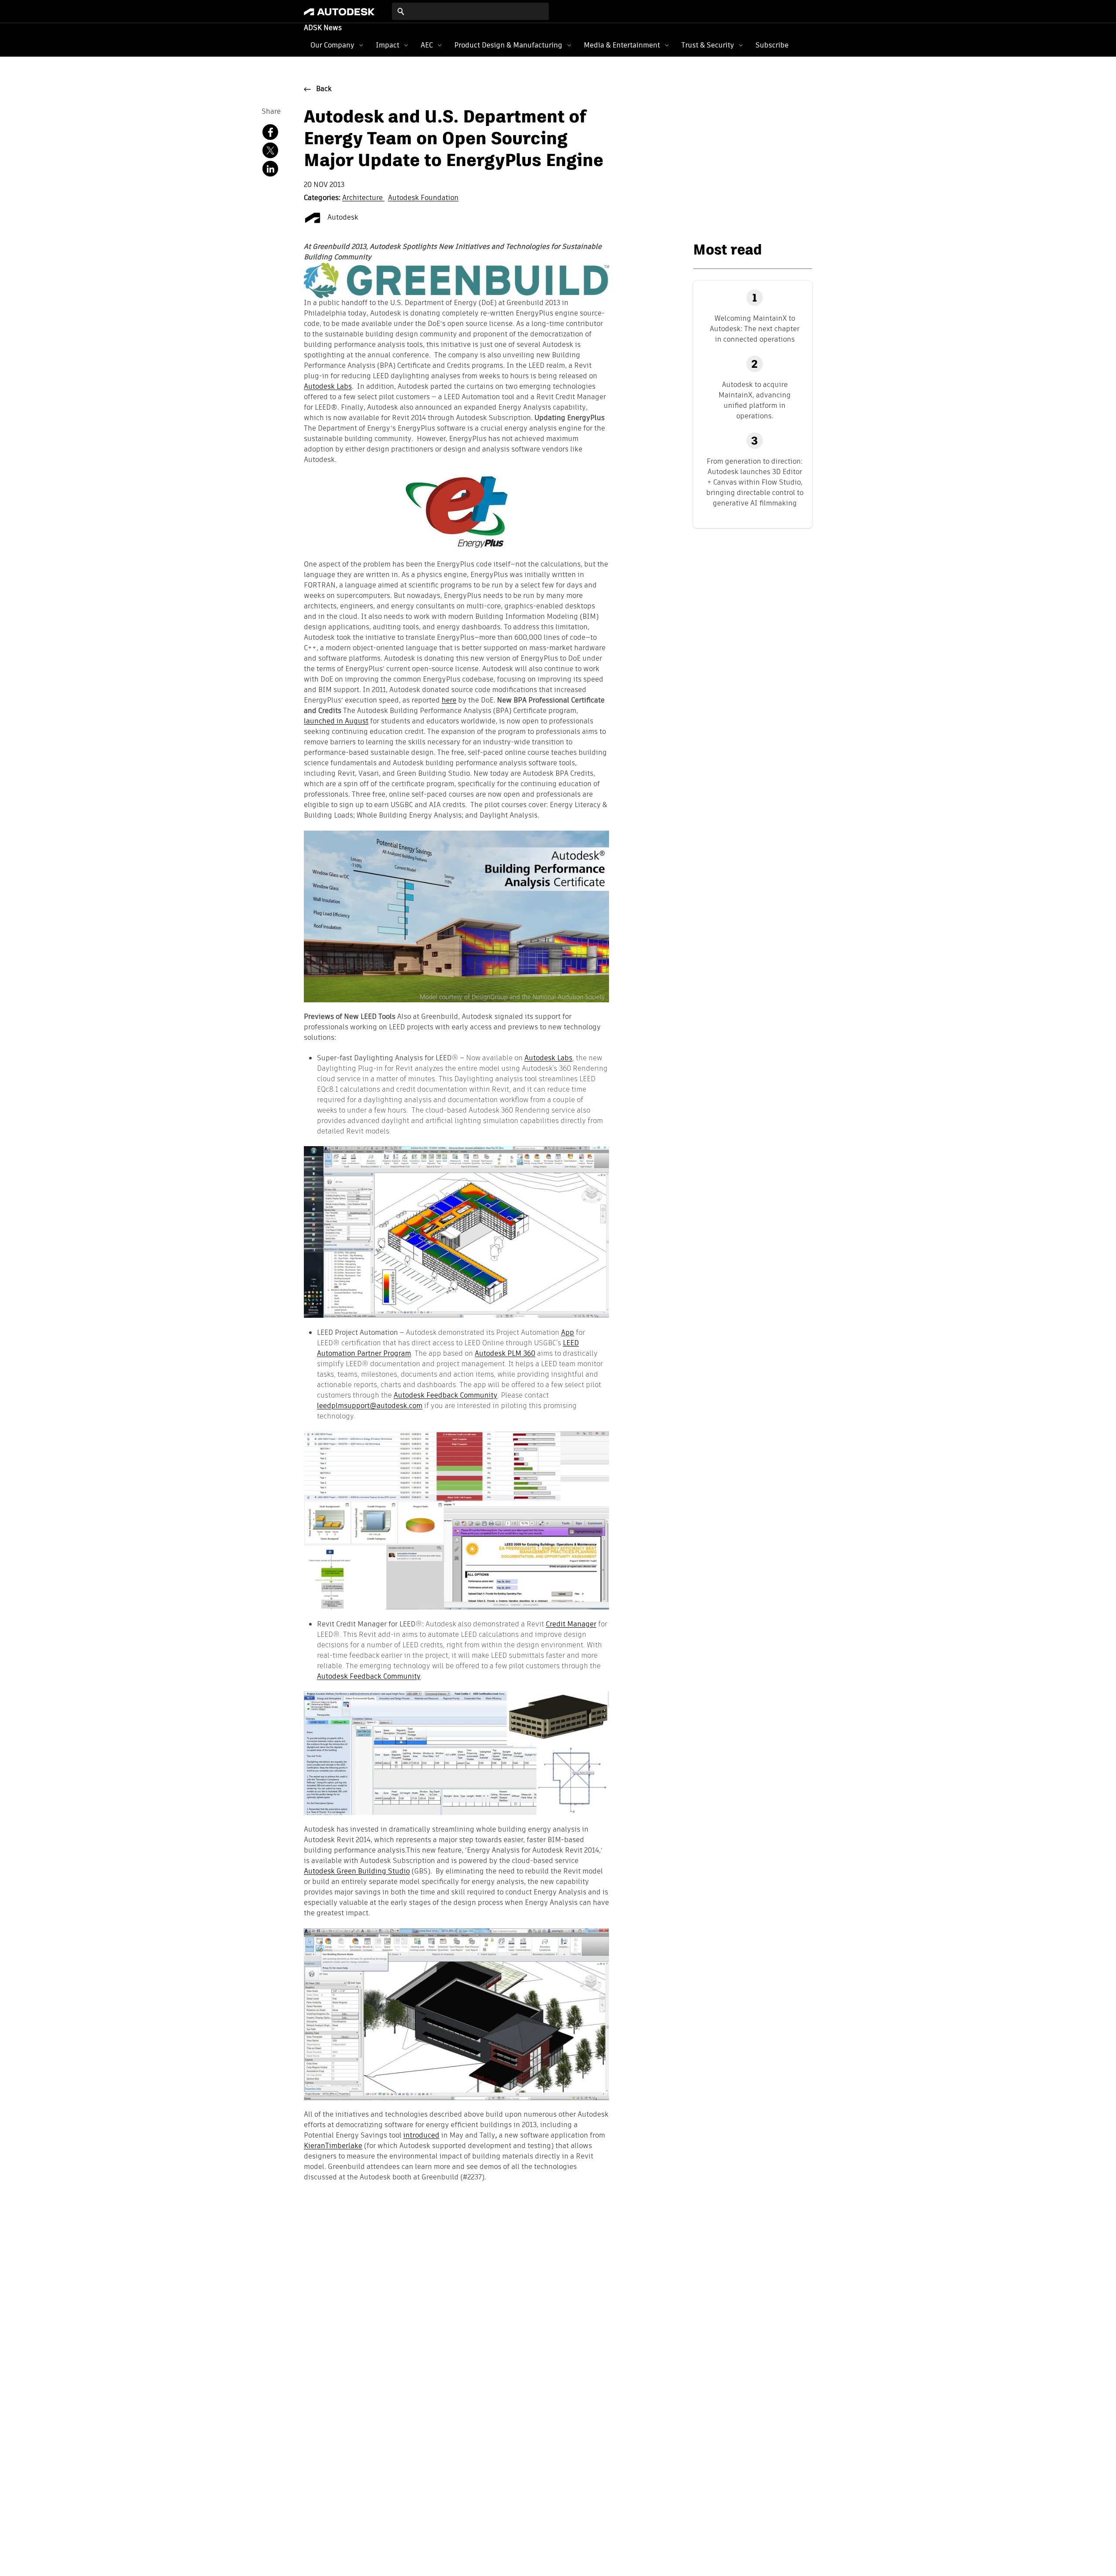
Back (324, 89)
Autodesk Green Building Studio (357, 1872)
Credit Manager (571, 1624)
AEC (427, 45)
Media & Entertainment (622, 45)
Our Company (332, 45)
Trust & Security (708, 45)
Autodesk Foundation (423, 198)
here (449, 701)
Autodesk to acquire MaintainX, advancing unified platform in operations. (755, 400)
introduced (421, 2136)
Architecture (363, 198)
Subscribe (772, 45)
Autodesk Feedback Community (446, 1395)
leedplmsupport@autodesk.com (370, 1406)
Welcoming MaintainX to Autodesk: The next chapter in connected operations (755, 329)
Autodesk (342, 218)
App (568, 1332)
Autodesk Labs (328, 387)
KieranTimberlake (333, 2146)
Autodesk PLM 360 (505, 1353)
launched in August (336, 722)
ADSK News (323, 28)
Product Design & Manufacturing (508, 45)
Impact (388, 45)
